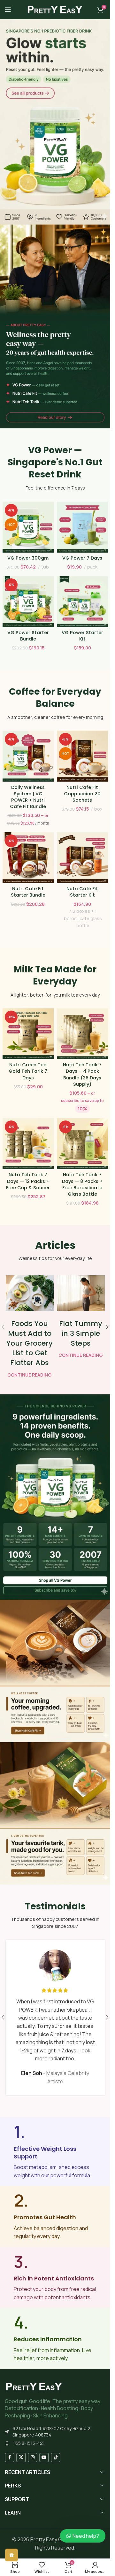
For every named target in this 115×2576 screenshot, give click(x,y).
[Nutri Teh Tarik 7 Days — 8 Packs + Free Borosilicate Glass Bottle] (82, 1144)
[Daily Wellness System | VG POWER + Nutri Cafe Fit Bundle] (28, 756)
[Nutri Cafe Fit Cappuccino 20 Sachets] (82, 756)
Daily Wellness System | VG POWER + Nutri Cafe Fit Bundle (28, 797)
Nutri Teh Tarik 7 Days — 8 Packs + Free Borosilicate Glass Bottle (82, 1184)
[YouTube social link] (44, 2458)
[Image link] (34, 2386)
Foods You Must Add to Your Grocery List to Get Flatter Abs (30, 1343)
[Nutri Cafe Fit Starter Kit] (82, 858)
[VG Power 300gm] (28, 527)
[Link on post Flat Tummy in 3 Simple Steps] (81, 1293)
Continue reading (30, 1375)
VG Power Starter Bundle (28, 636)
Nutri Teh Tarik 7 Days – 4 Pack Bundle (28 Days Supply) (82, 1074)
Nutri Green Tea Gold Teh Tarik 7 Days (28, 1071)
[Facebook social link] (10, 2458)
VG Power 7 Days (82, 558)
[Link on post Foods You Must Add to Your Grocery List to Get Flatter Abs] (30, 1293)
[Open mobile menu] (8, 10)
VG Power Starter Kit (82, 636)
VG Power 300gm (28, 558)
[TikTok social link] (56, 2458)
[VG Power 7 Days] (82, 527)
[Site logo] (55, 9)
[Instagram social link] (33, 2458)
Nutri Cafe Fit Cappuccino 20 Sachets (82, 794)
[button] (107, 1327)
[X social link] (21, 2458)
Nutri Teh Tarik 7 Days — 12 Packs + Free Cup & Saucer (28, 1181)
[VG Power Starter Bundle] (28, 602)
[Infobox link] (55, 2152)
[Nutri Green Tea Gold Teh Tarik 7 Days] (28, 1034)
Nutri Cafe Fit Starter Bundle (28, 892)
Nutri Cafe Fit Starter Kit (82, 892)
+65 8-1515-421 (29, 2443)
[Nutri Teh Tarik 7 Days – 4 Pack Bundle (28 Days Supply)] (82, 1034)
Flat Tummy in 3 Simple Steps (81, 1333)
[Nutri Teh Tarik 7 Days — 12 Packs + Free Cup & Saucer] (28, 1144)
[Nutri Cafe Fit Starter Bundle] (28, 858)
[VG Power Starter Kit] (82, 602)
